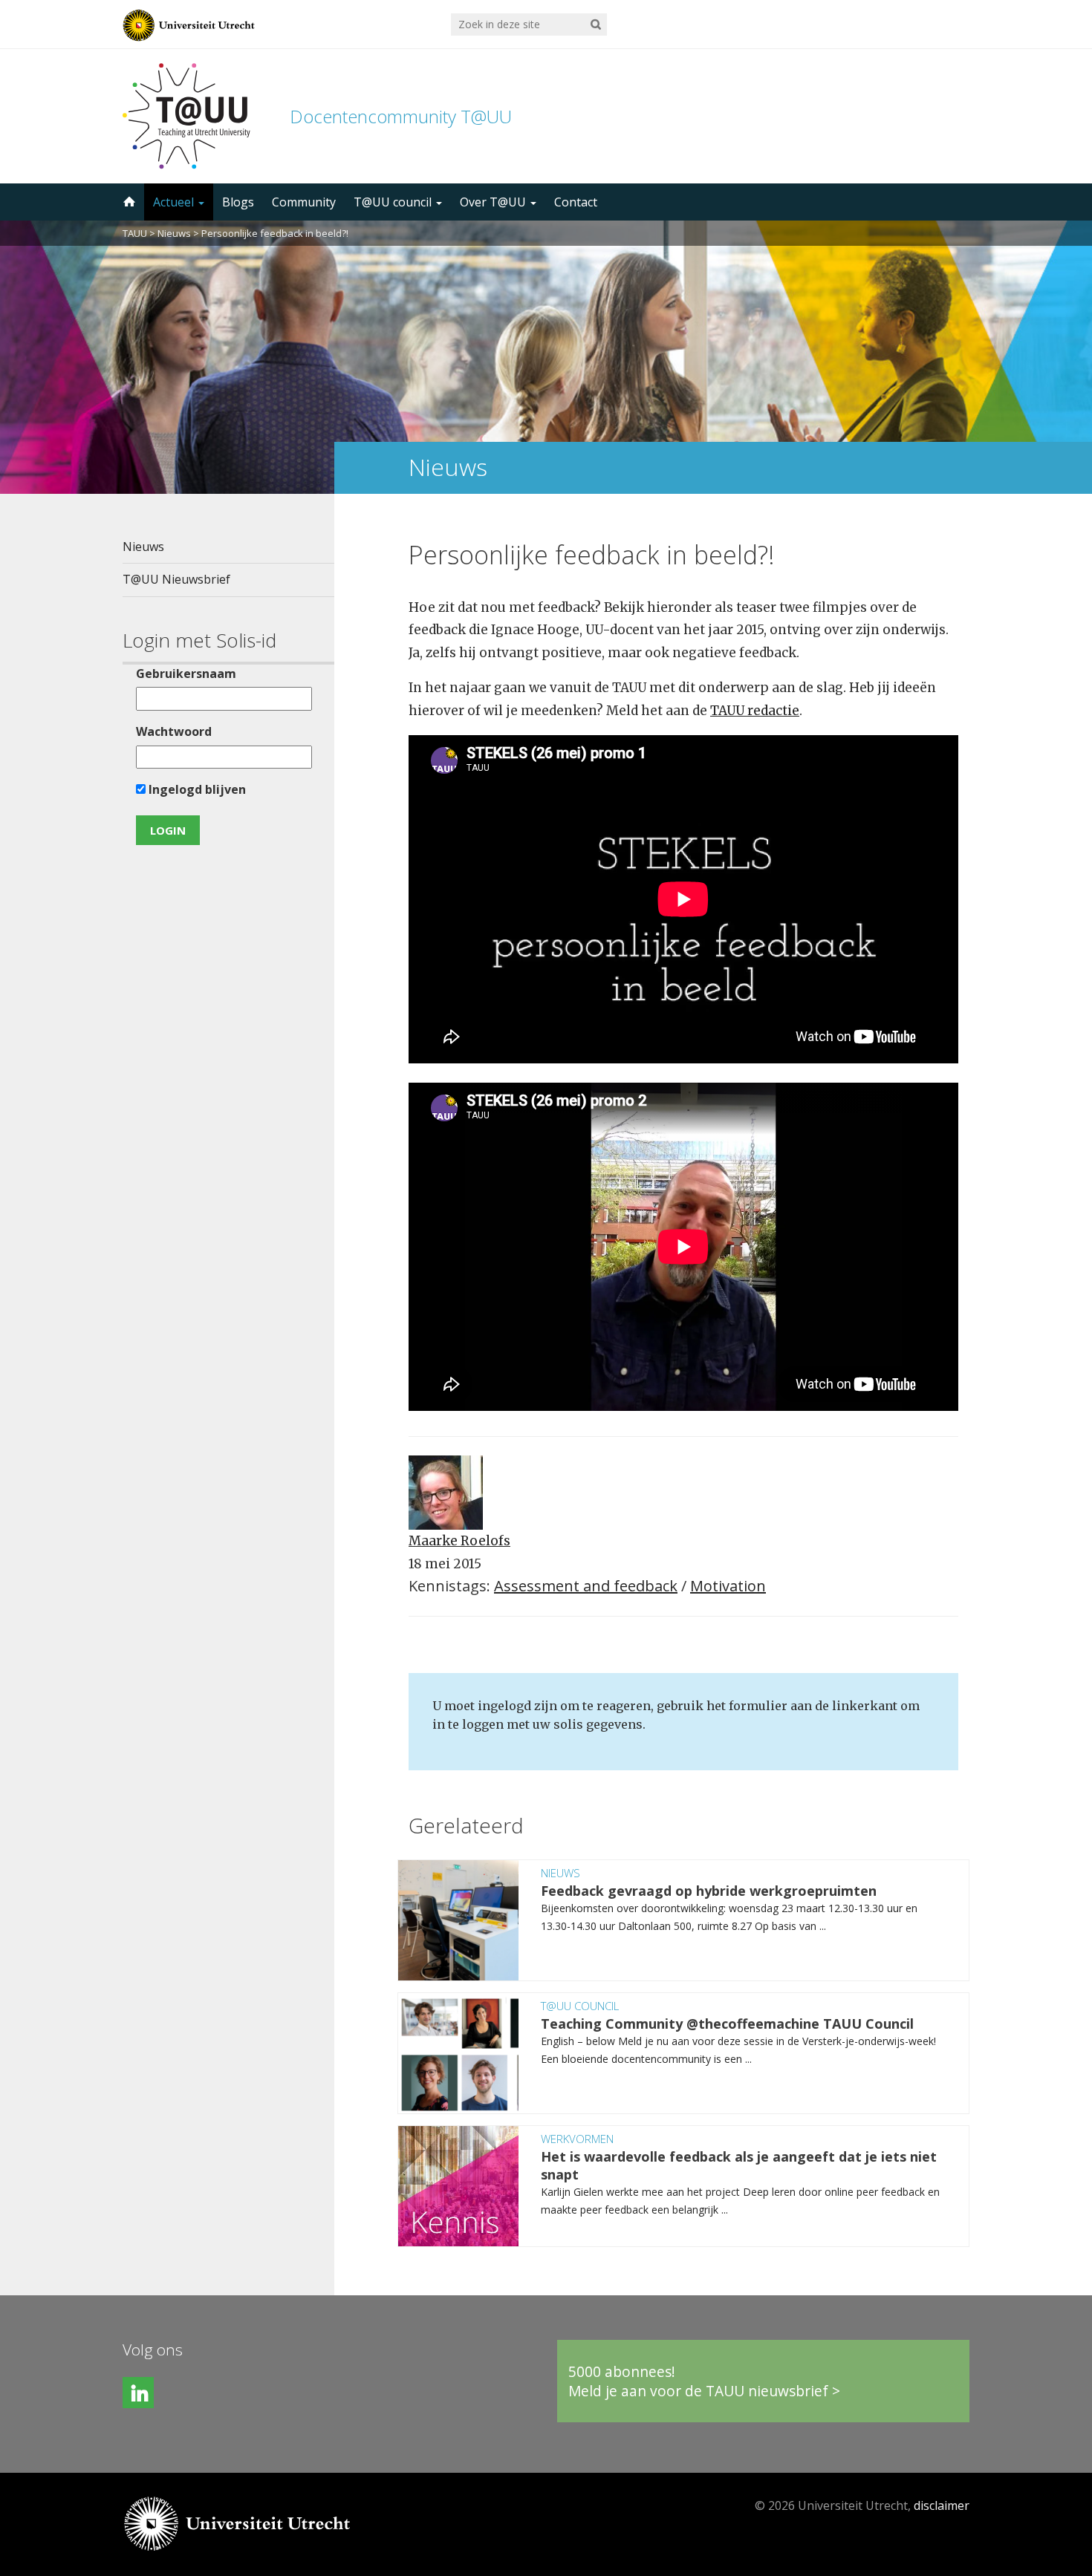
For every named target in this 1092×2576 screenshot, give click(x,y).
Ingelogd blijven (196, 789)
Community (304, 202)
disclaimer (942, 2505)
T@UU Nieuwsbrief (176, 579)
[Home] (128, 202)
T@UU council (394, 202)
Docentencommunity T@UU (401, 116)
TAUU (135, 233)
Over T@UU (494, 202)
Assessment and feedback (586, 1586)
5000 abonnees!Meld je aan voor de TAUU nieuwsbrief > (704, 2381)
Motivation (728, 1586)
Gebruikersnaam (186, 674)
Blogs (238, 202)
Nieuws (174, 233)
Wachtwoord (174, 731)
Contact (576, 202)
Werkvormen (577, 2139)
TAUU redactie (755, 711)
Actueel (175, 202)
